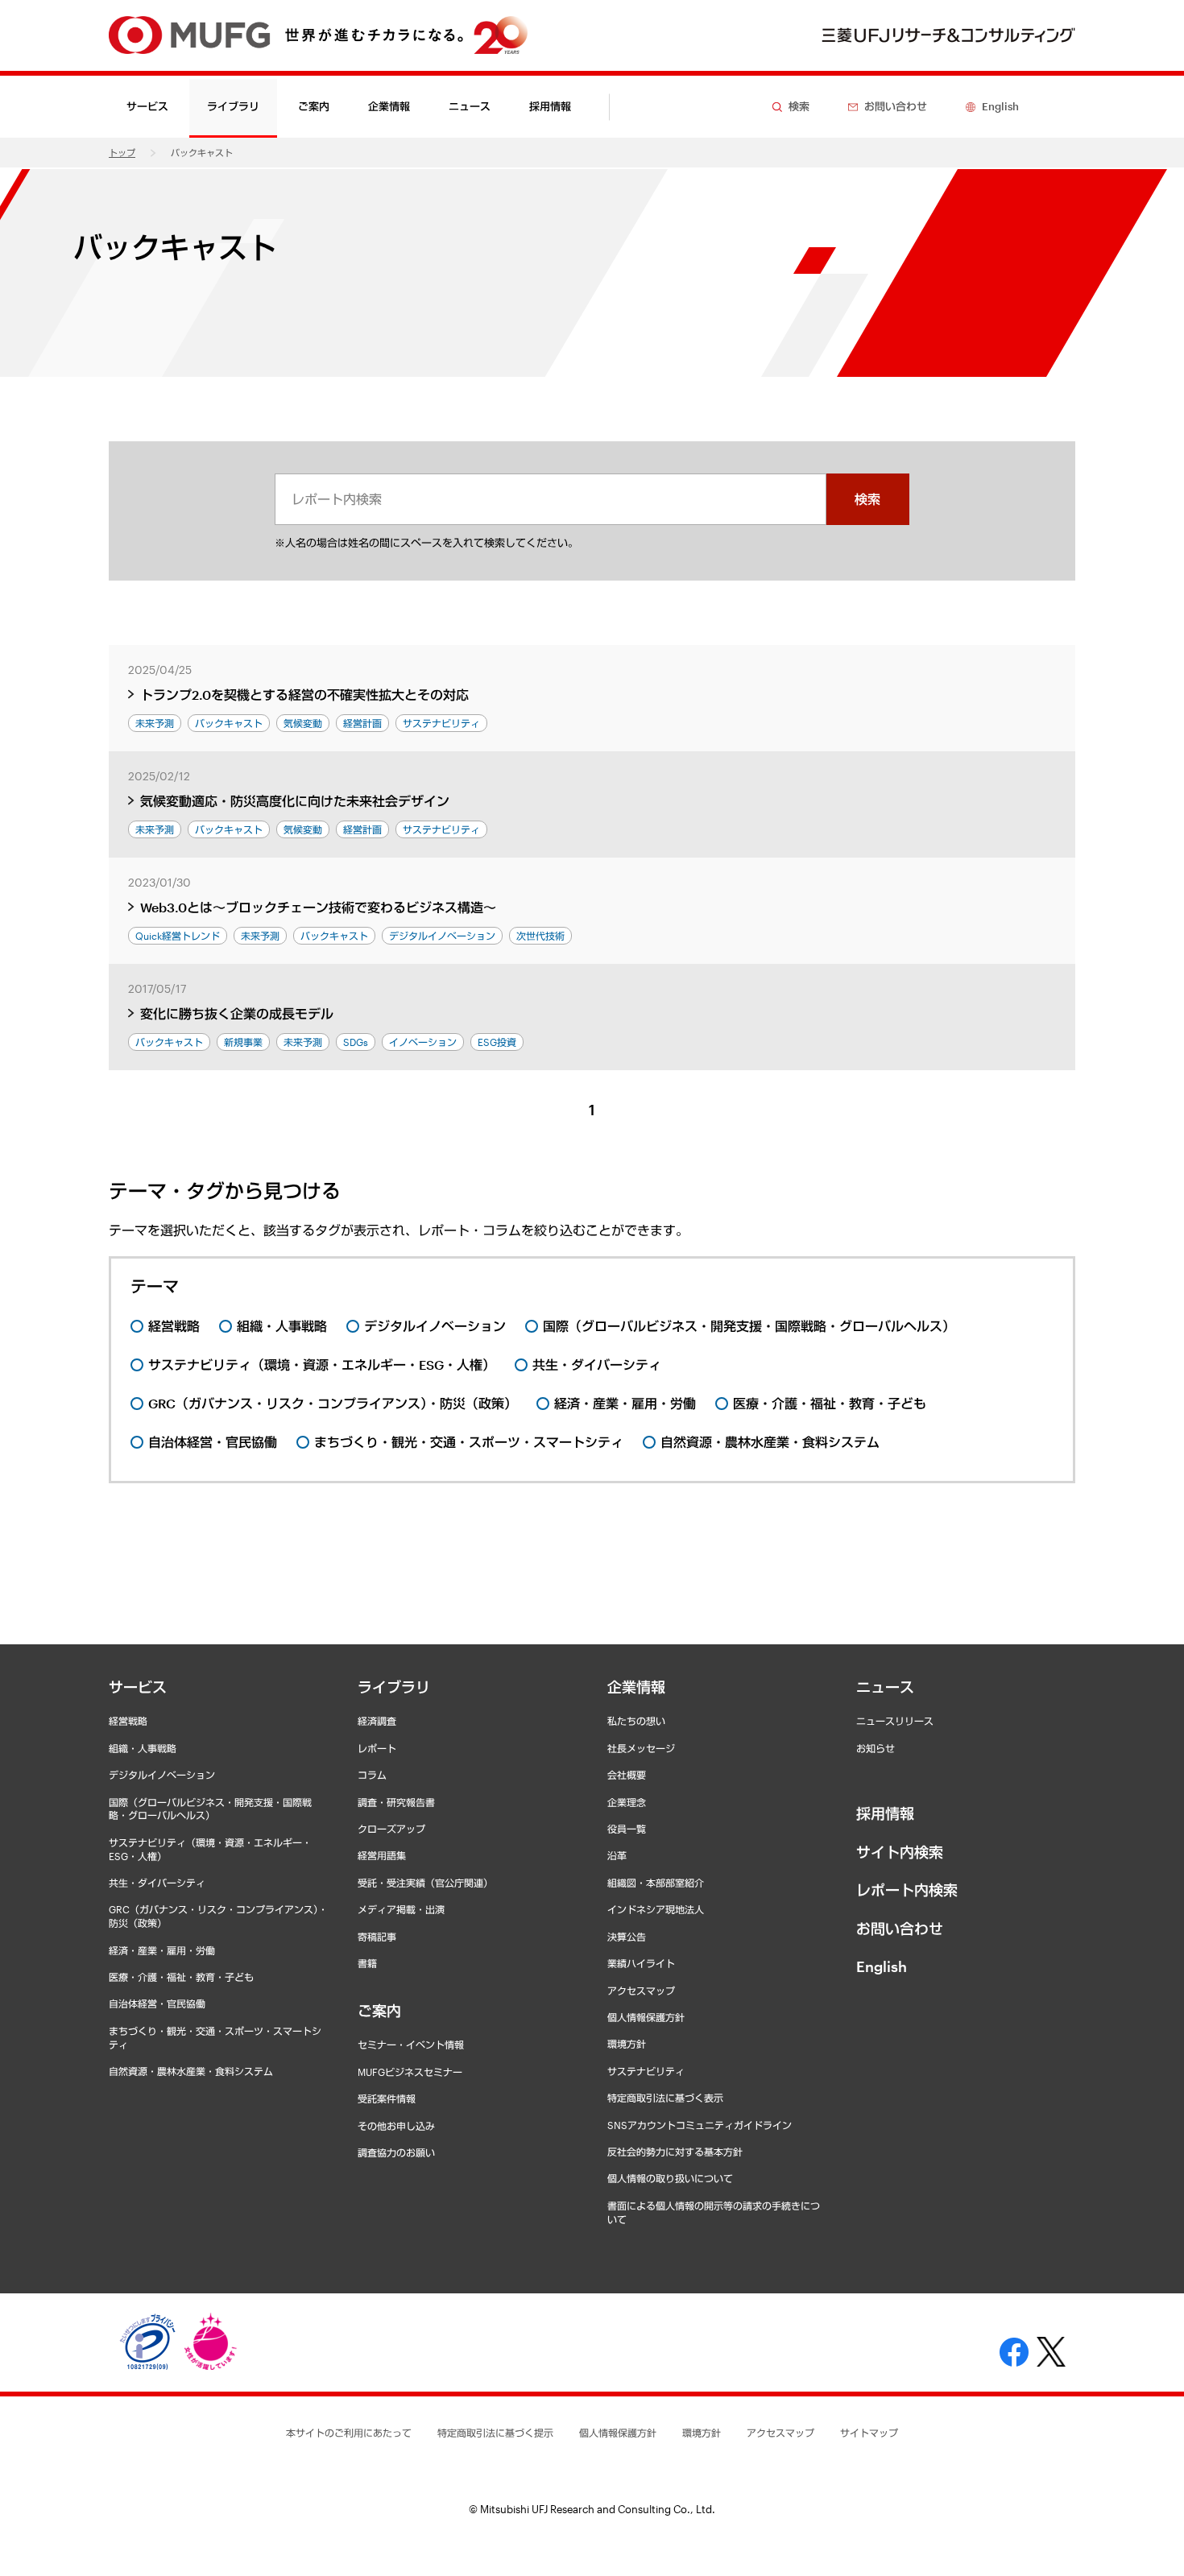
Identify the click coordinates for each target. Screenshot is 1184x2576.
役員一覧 (627, 1829)
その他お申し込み (396, 2126)
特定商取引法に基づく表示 (665, 2098)
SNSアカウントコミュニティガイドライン (700, 2125)
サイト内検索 (900, 1852)
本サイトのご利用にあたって (349, 2433)
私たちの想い (636, 1721)
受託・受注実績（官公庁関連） (425, 1883)
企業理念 (627, 1802)
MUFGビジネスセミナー (410, 2072)
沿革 (617, 1855)
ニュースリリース (895, 1721)
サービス (138, 1687)
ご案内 (379, 2011)
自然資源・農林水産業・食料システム (191, 2071)
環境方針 (627, 2044)
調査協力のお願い (396, 2152)
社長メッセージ (641, 1748)
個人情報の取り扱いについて (670, 2178)
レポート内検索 (907, 1890)
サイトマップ (869, 2433)
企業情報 (636, 1687)
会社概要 (627, 1775)
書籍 (367, 1963)
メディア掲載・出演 (401, 1909)
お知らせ (876, 1748)
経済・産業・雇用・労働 (162, 1950)
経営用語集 (382, 1855)
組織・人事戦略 (143, 1748)
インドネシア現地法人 (656, 1909)
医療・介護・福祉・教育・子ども (181, 1977)
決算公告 (627, 1937)
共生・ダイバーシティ (157, 1883)
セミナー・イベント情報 (411, 2045)
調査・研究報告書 (396, 1802)
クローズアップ (391, 1829)
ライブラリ (394, 1687)
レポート (377, 1748)
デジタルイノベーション (162, 1775)
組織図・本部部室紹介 (656, 1883)
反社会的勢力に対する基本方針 (675, 2152)
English (882, 1966)
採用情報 (550, 106)
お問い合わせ (900, 1929)
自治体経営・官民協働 (157, 2003)
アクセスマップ (641, 1991)
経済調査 (377, 1721)
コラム (372, 1775)
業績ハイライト (641, 1963)
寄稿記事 (377, 1937)
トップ (122, 153)
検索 (867, 499)
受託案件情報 (387, 2098)
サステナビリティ (646, 2071)
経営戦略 (128, 1721)
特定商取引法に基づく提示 (495, 2433)
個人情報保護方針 (646, 2017)
